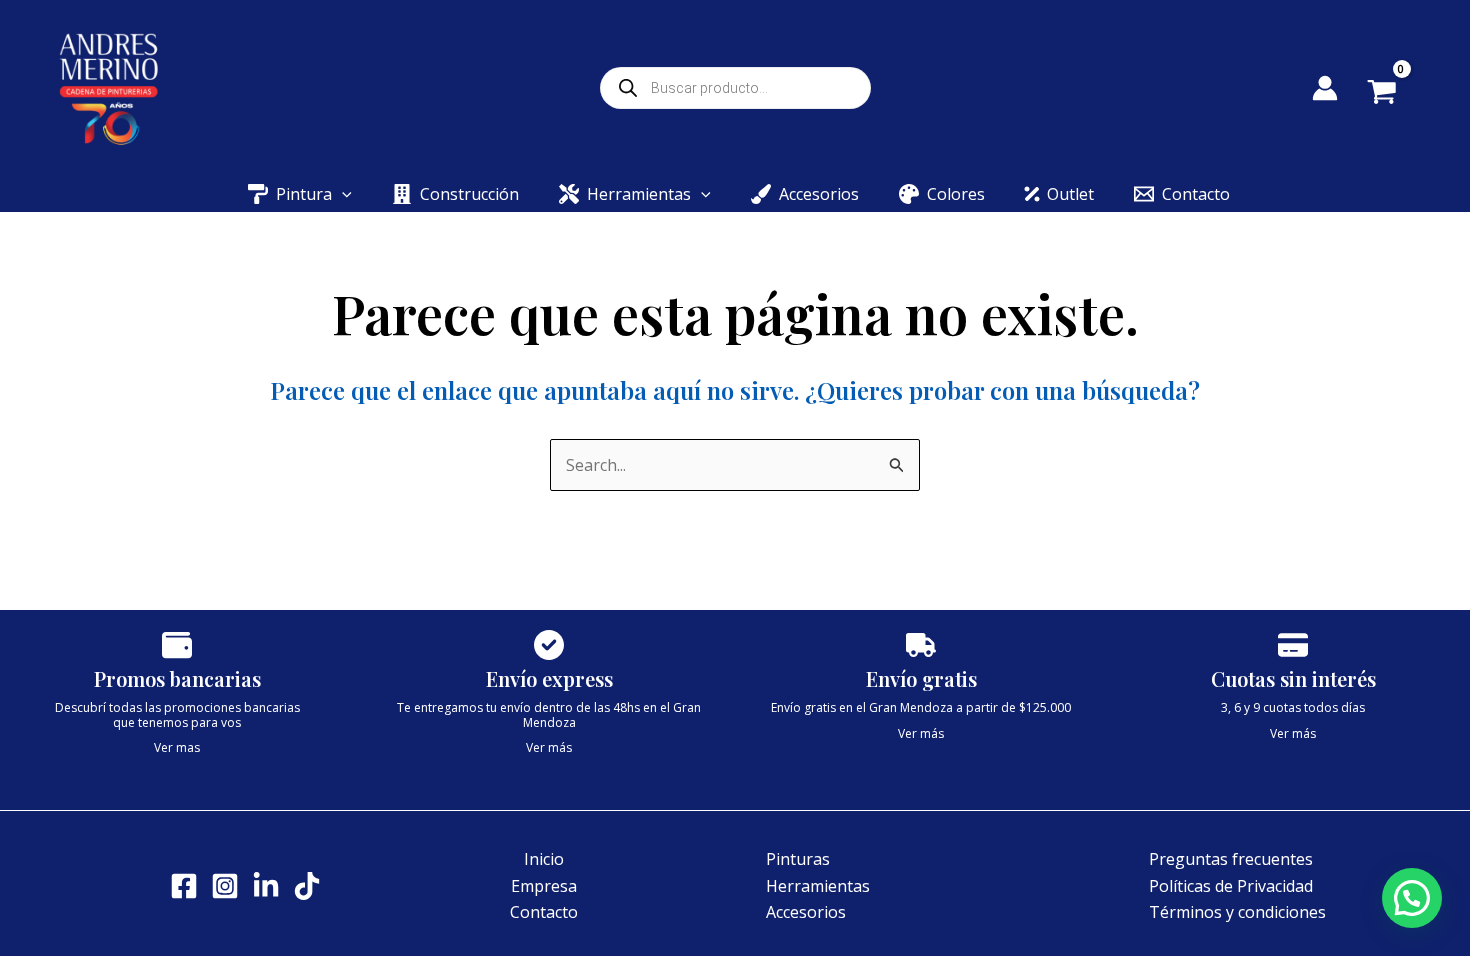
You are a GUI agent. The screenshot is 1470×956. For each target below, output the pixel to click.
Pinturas (798, 859)
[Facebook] (184, 886)
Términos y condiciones (1237, 912)
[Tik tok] (307, 886)
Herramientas (818, 886)
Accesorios (806, 912)
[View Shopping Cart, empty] (1396, 94)
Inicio (544, 859)
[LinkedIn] (266, 886)
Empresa (544, 886)
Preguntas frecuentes (1231, 859)
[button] (342, 194)
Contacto (544, 912)
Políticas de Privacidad (1231, 886)
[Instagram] (225, 886)
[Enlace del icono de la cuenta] (1325, 88)
